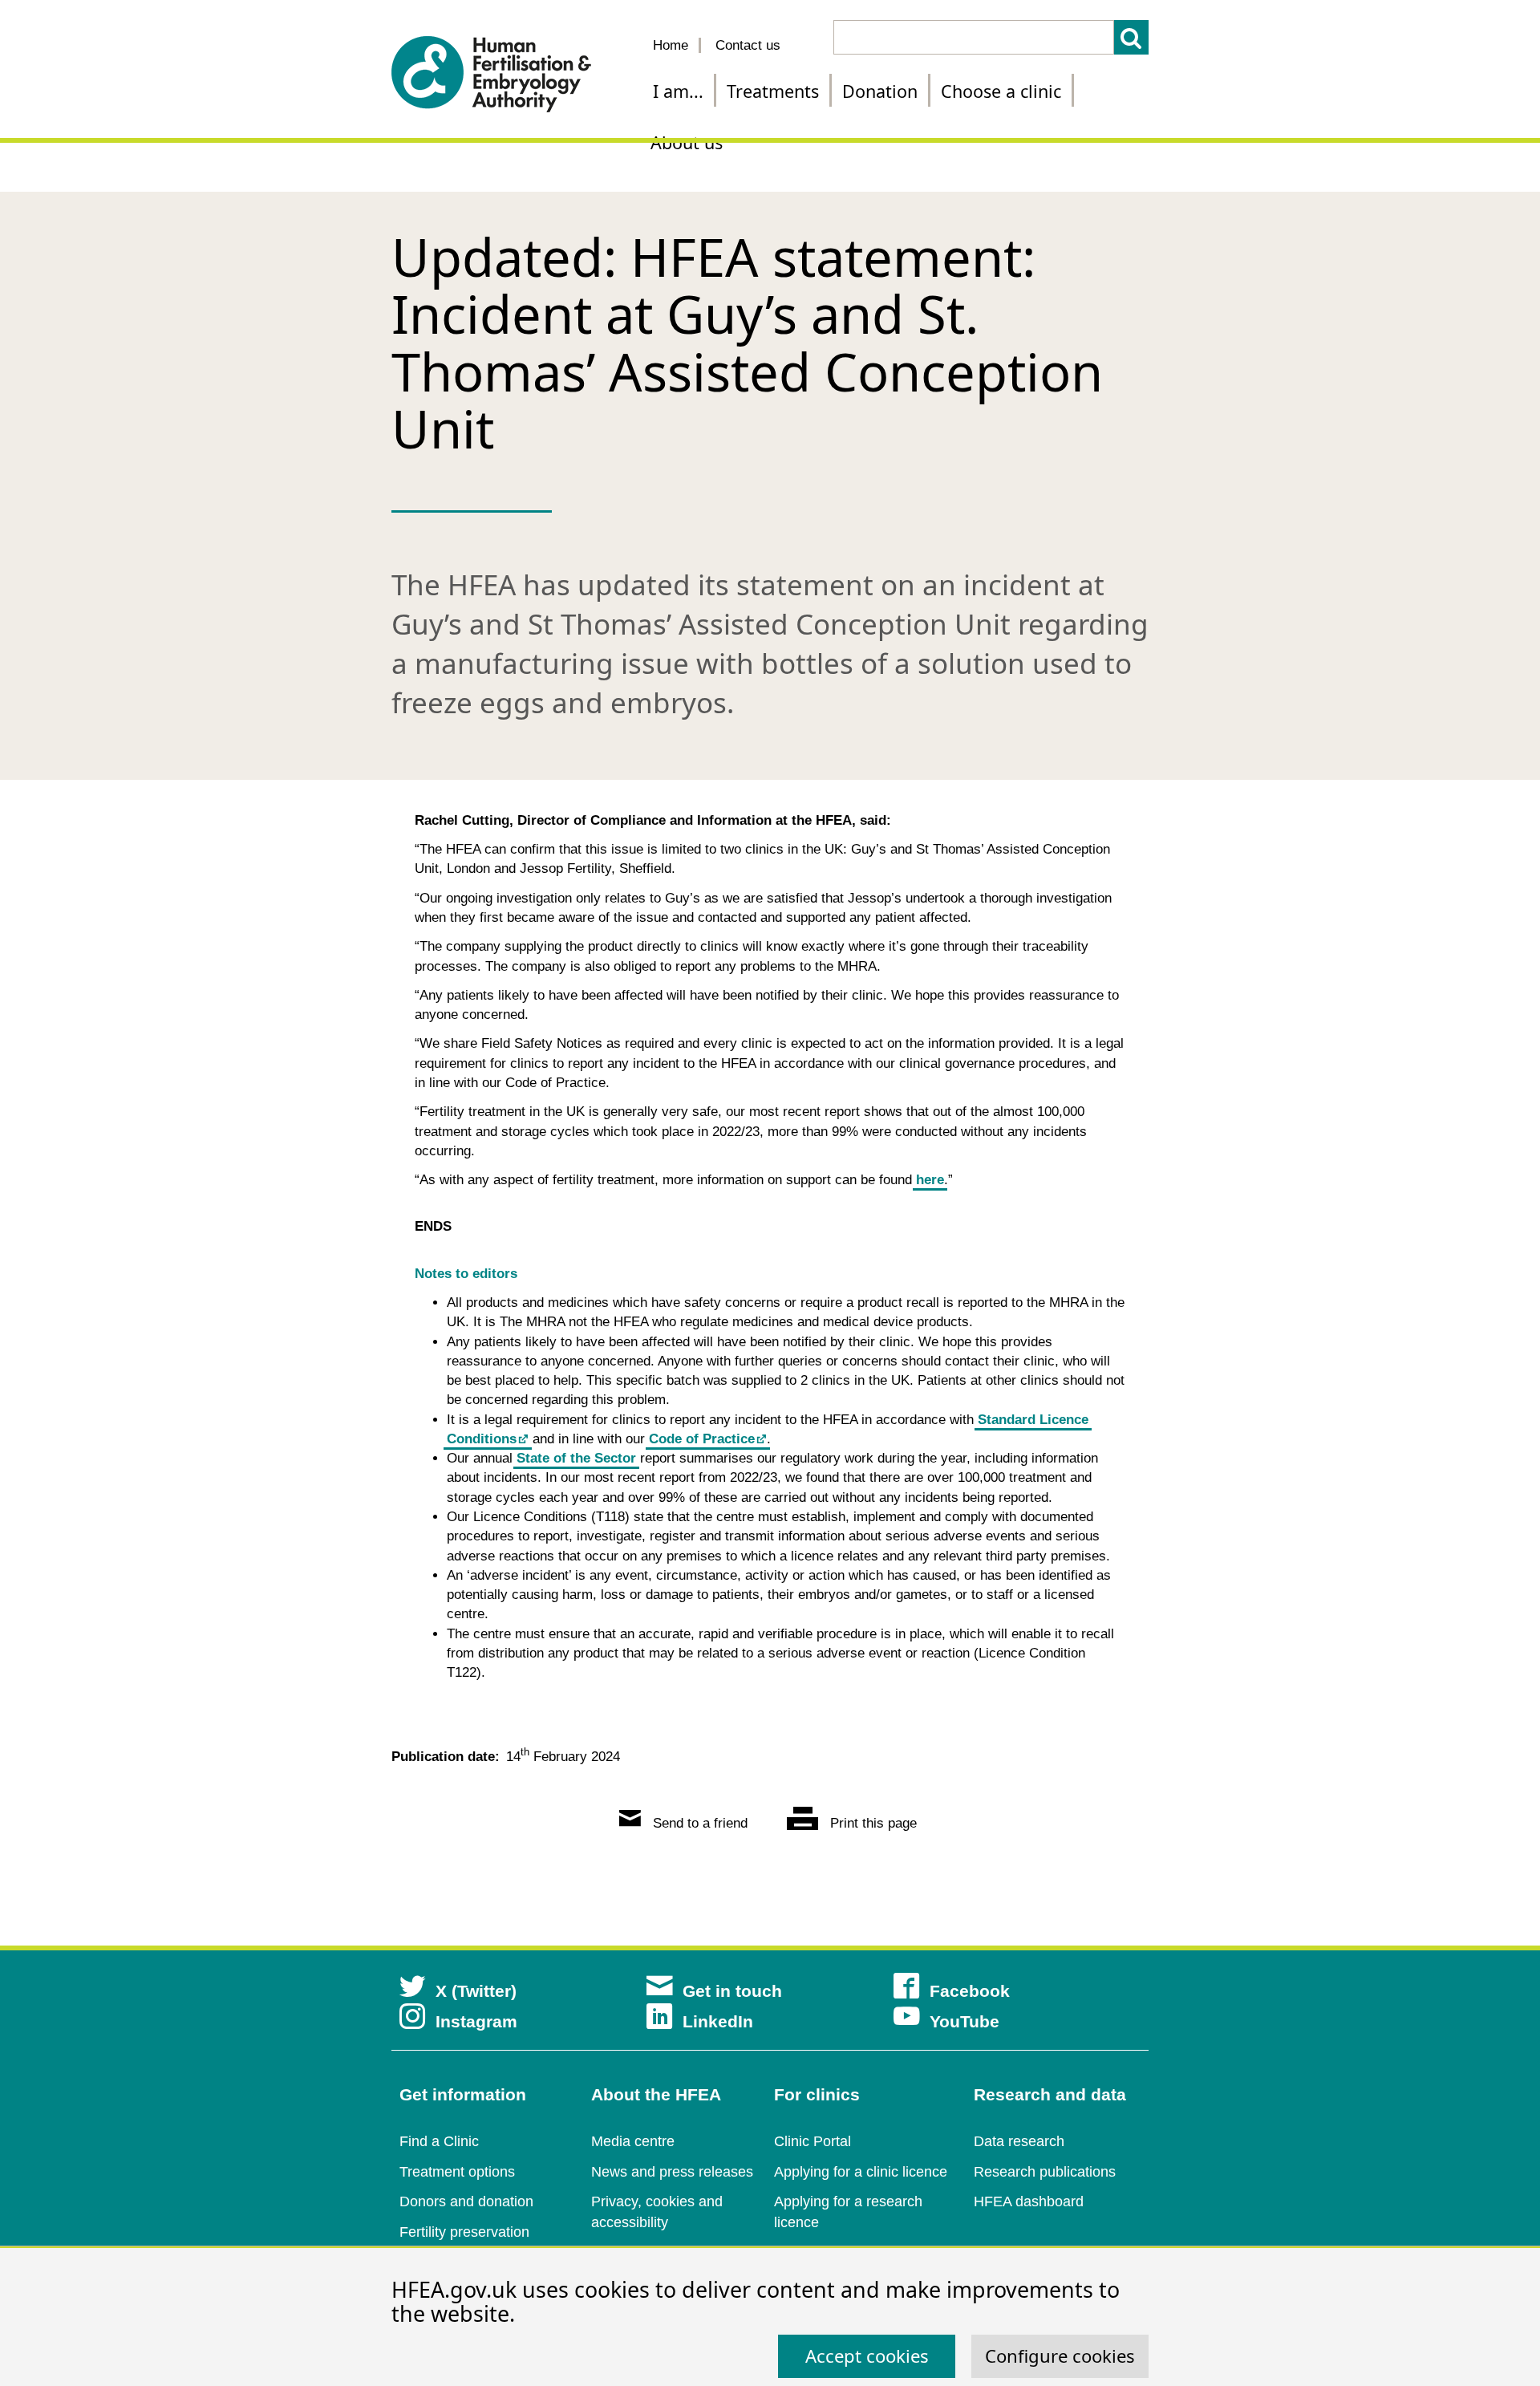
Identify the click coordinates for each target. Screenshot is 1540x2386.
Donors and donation (466, 2201)
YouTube (965, 2021)
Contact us (748, 45)
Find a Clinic (439, 2141)
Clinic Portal (813, 2141)
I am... (678, 91)
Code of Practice (702, 1439)
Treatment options (457, 2172)
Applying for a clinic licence (861, 2172)
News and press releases (672, 2172)
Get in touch (732, 1991)
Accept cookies (867, 2356)
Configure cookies (1060, 2356)
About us (687, 142)
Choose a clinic (1001, 91)
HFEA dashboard (1029, 2201)
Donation (880, 91)
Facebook (970, 1991)
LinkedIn (718, 2021)
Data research (1019, 2141)
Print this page (871, 1823)
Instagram (476, 2021)
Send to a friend (698, 1823)
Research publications (1045, 2172)
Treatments (773, 91)
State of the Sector (576, 1458)
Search (1131, 37)
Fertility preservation (464, 2232)
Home (671, 45)
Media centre (633, 2141)
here (930, 1180)
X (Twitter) (476, 1991)
